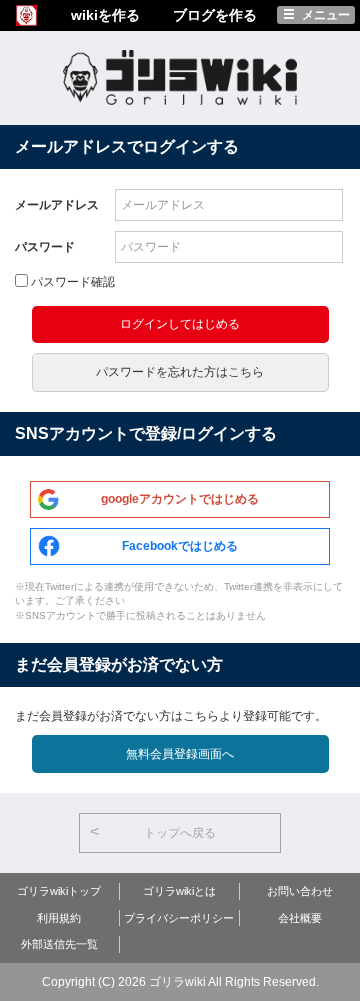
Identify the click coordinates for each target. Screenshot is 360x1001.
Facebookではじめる (180, 546)
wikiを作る (105, 15)
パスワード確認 (73, 282)
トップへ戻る (180, 833)
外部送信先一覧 (59, 944)
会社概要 (300, 918)
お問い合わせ (300, 891)
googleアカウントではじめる (180, 499)
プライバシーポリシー (179, 918)
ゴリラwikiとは (179, 891)
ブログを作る (215, 15)
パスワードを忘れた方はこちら (180, 372)
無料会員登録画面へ (180, 754)
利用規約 (59, 918)
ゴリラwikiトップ (59, 891)
